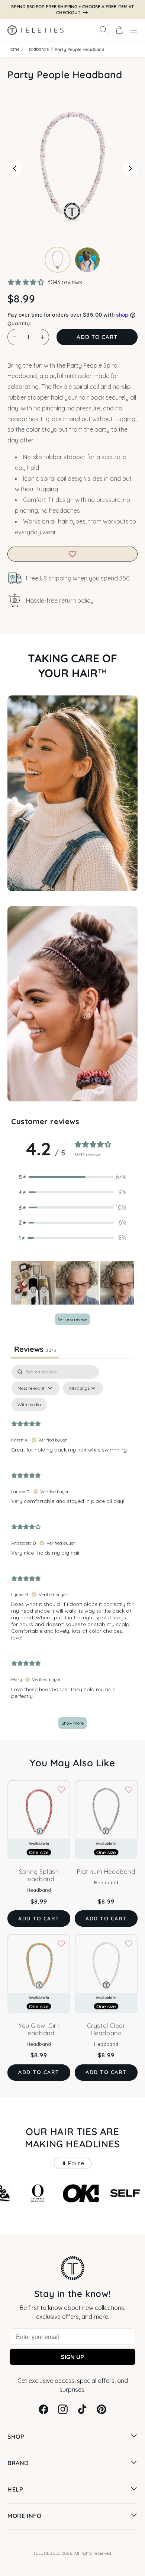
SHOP (16, 2436)
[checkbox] (29, 1405)
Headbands (37, 49)
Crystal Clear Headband (106, 2029)
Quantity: (19, 323)
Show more (72, 1723)
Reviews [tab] (35, 1349)
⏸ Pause (73, 2163)
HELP (15, 2489)
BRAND (18, 2463)
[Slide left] (15, 169)
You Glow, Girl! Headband (39, 2029)
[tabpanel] (72, 1550)
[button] (104, 30)
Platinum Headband (106, 1872)
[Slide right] (130, 169)
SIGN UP (72, 2357)
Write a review (72, 1319)
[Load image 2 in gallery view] (87, 260)
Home (13, 49)
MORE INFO (24, 2516)
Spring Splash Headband (39, 1875)
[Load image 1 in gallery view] (58, 260)
